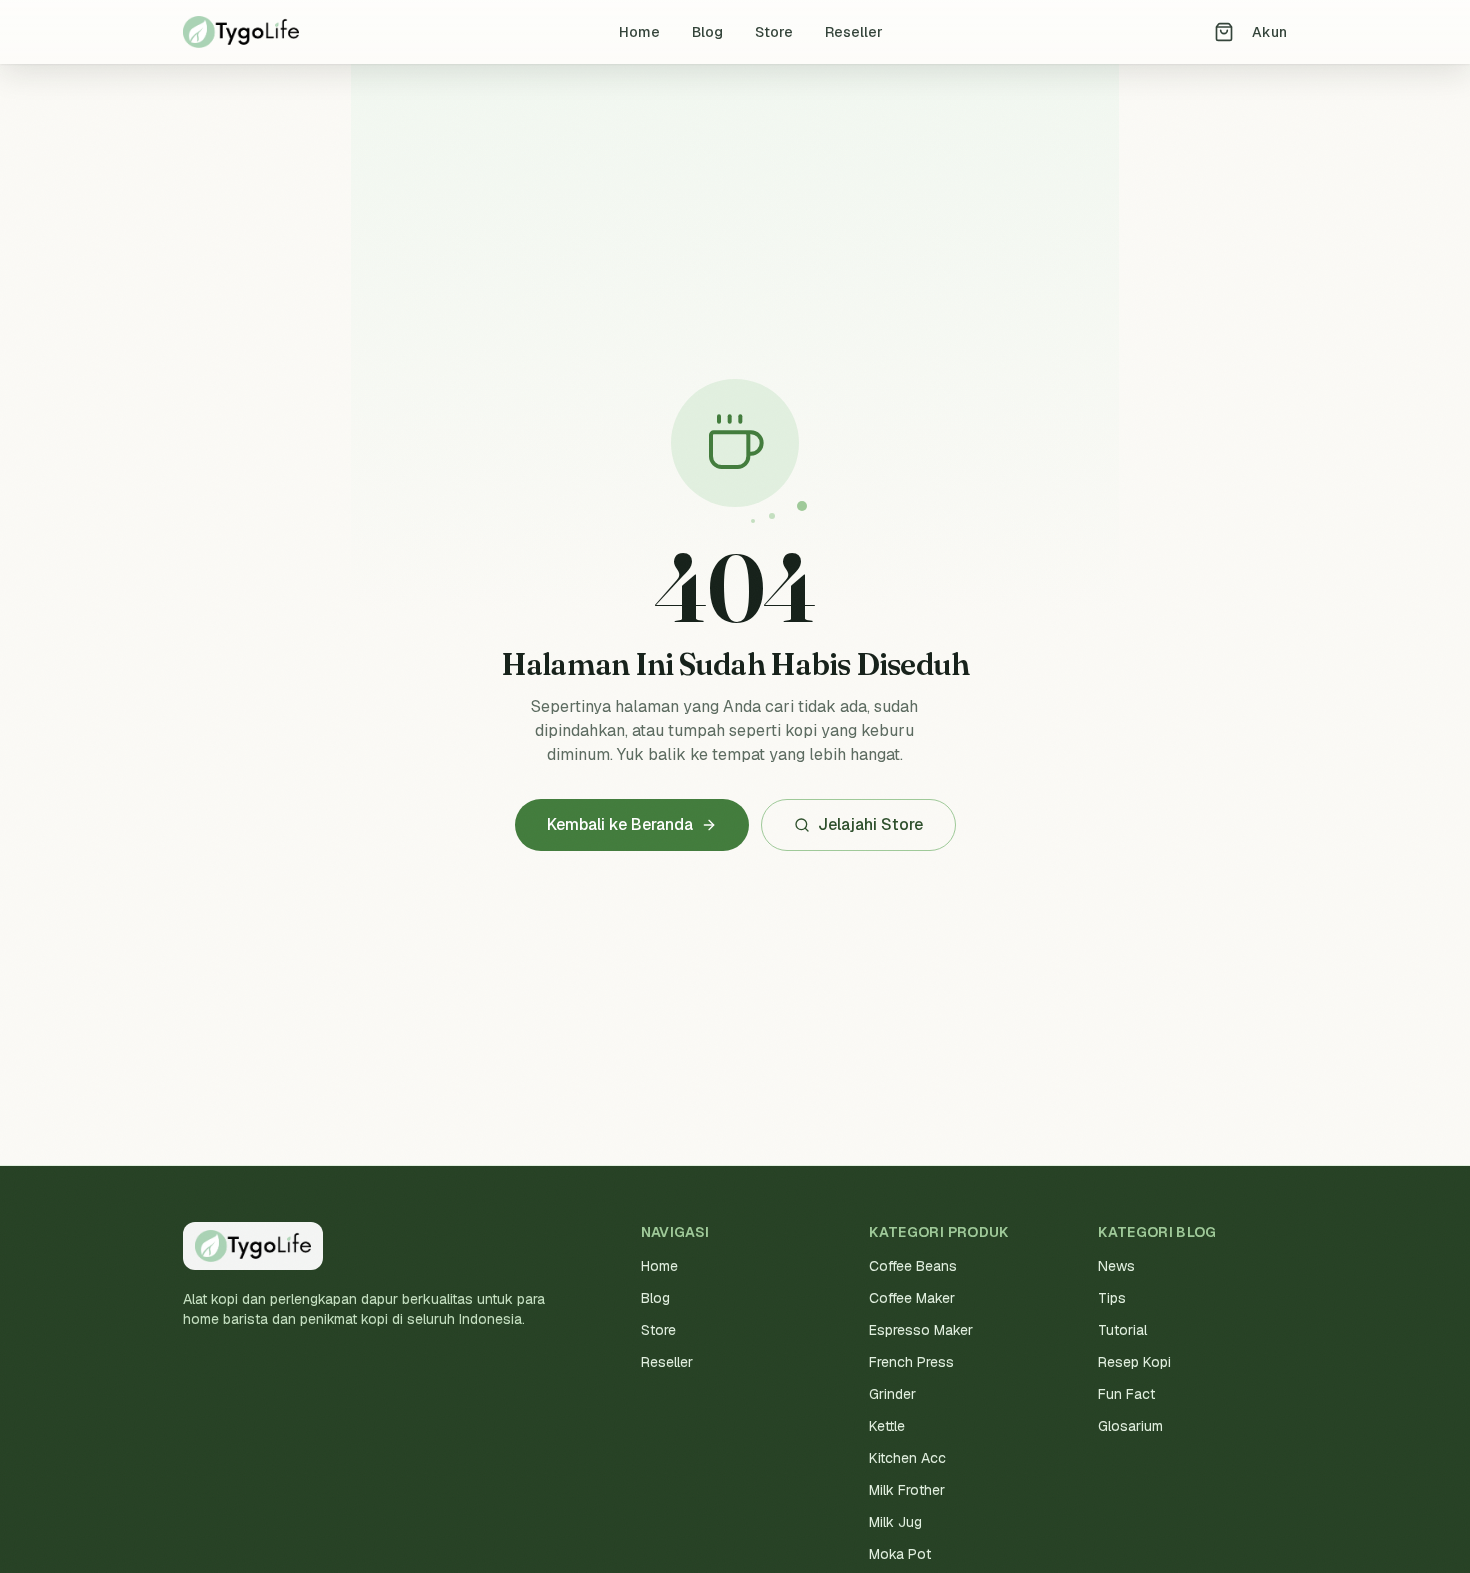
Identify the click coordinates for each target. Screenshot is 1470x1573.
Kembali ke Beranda (620, 824)
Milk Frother (907, 1490)
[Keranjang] (1224, 32)
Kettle (887, 1426)
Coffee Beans (913, 1266)
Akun (1269, 32)
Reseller (854, 32)
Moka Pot (900, 1554)
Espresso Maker (921, 1330)
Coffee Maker (912, 1298)
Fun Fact (1126, 1394)
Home (639, 32)
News (1116, 1266)
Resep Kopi (1134, 1362)
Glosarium (1130, 1426)
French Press (911, 1362)
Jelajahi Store (870, 824)
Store (774, 32)
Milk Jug (895, 1522)
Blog (707, 32)
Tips (1112, 1298)
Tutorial (1122, 1330)
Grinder (892, 1394)
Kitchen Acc (907, 1458)
